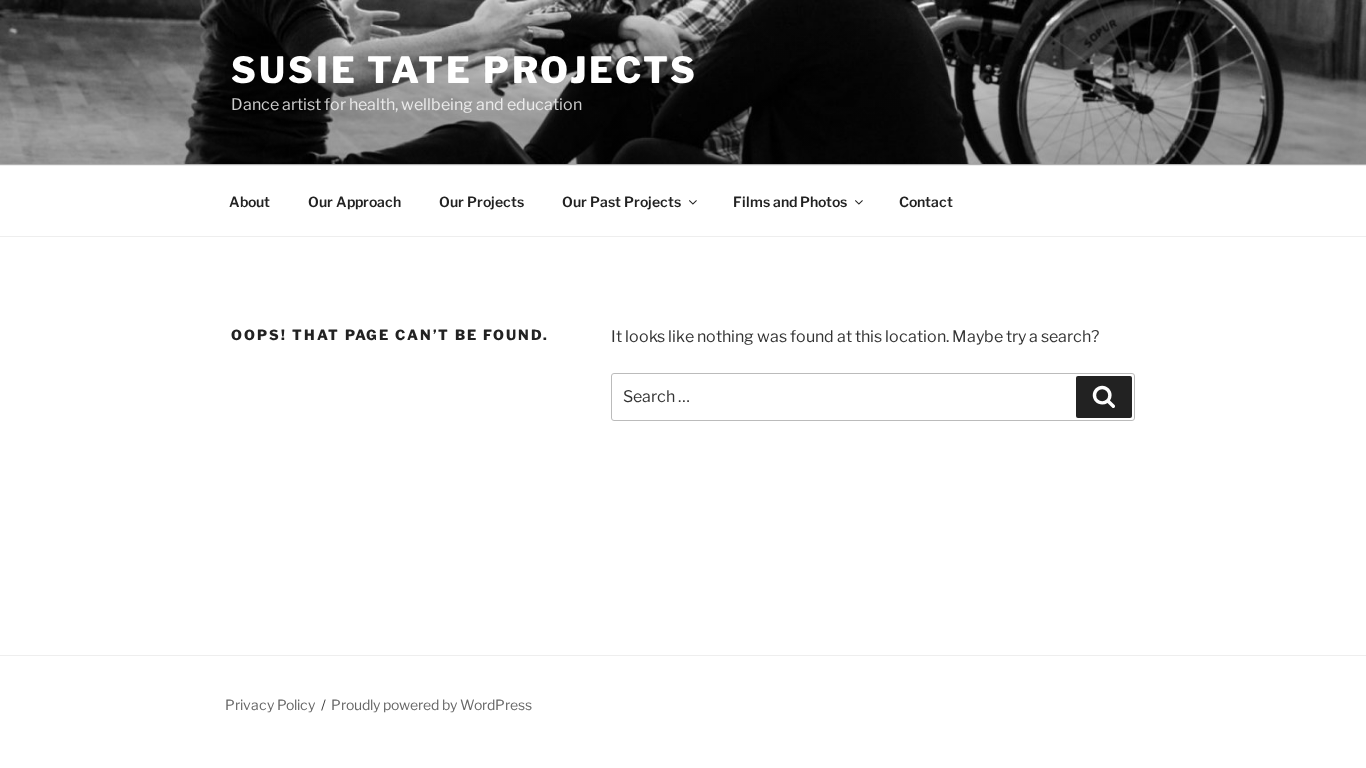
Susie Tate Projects (464, 70)
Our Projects (481, 201)
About (249, 201)
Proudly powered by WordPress (431, 704)
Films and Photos (790, 201)
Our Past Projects (621, 201)
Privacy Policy (270, 704)
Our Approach (354, 201)
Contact (926, 201)
